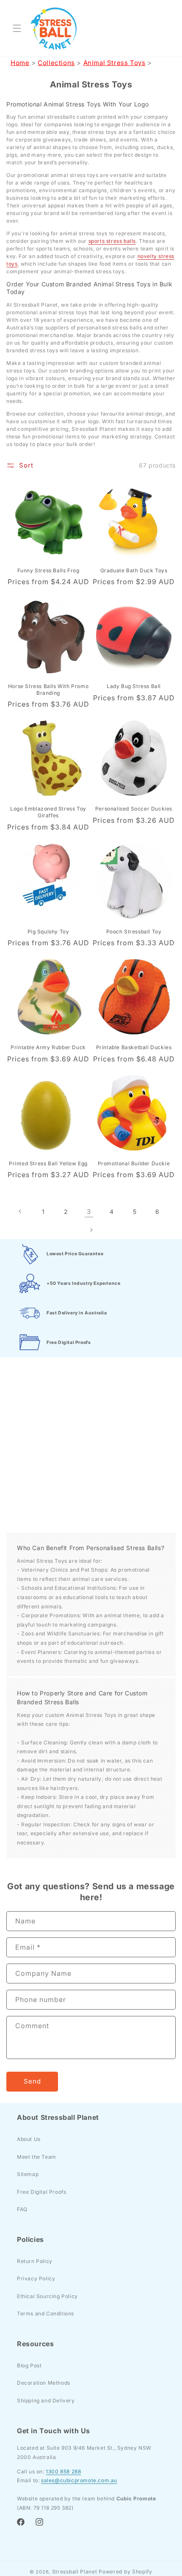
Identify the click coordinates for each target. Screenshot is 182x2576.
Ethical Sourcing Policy (47, 2296)
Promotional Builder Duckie (134, 1163)
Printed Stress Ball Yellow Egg (48, 1163)
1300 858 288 (63, 2471)
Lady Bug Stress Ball (134, 686)
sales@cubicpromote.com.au (79, 2480)
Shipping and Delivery (46, 2401)
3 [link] (89, 1212)
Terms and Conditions (45, 2314)
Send (32, 2081)
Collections (56, 63)
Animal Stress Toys (114, 63)
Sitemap (28, 2174)
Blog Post (29, 2365)
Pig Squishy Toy (48, 932)
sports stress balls (112, 241)
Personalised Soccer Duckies (134, 809)
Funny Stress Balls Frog (48, 570)
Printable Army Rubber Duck (48, 1047)
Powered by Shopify (125, 2572)
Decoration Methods (44, 2383)
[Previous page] (20, 1211)
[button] (17, 28)
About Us (29, 2139)
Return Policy (35, 2261)
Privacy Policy (36, 2278)
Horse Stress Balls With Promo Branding (48, 690)
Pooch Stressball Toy (134, 932)
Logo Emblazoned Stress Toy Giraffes (48, 812)
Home (20, 63)
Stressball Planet (75, 2572)
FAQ (22, 2209)
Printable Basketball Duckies (134, 1047)
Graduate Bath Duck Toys (134, 570)
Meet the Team (37, 2157)
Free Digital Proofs (41, 2192)
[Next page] (91, 1230)
